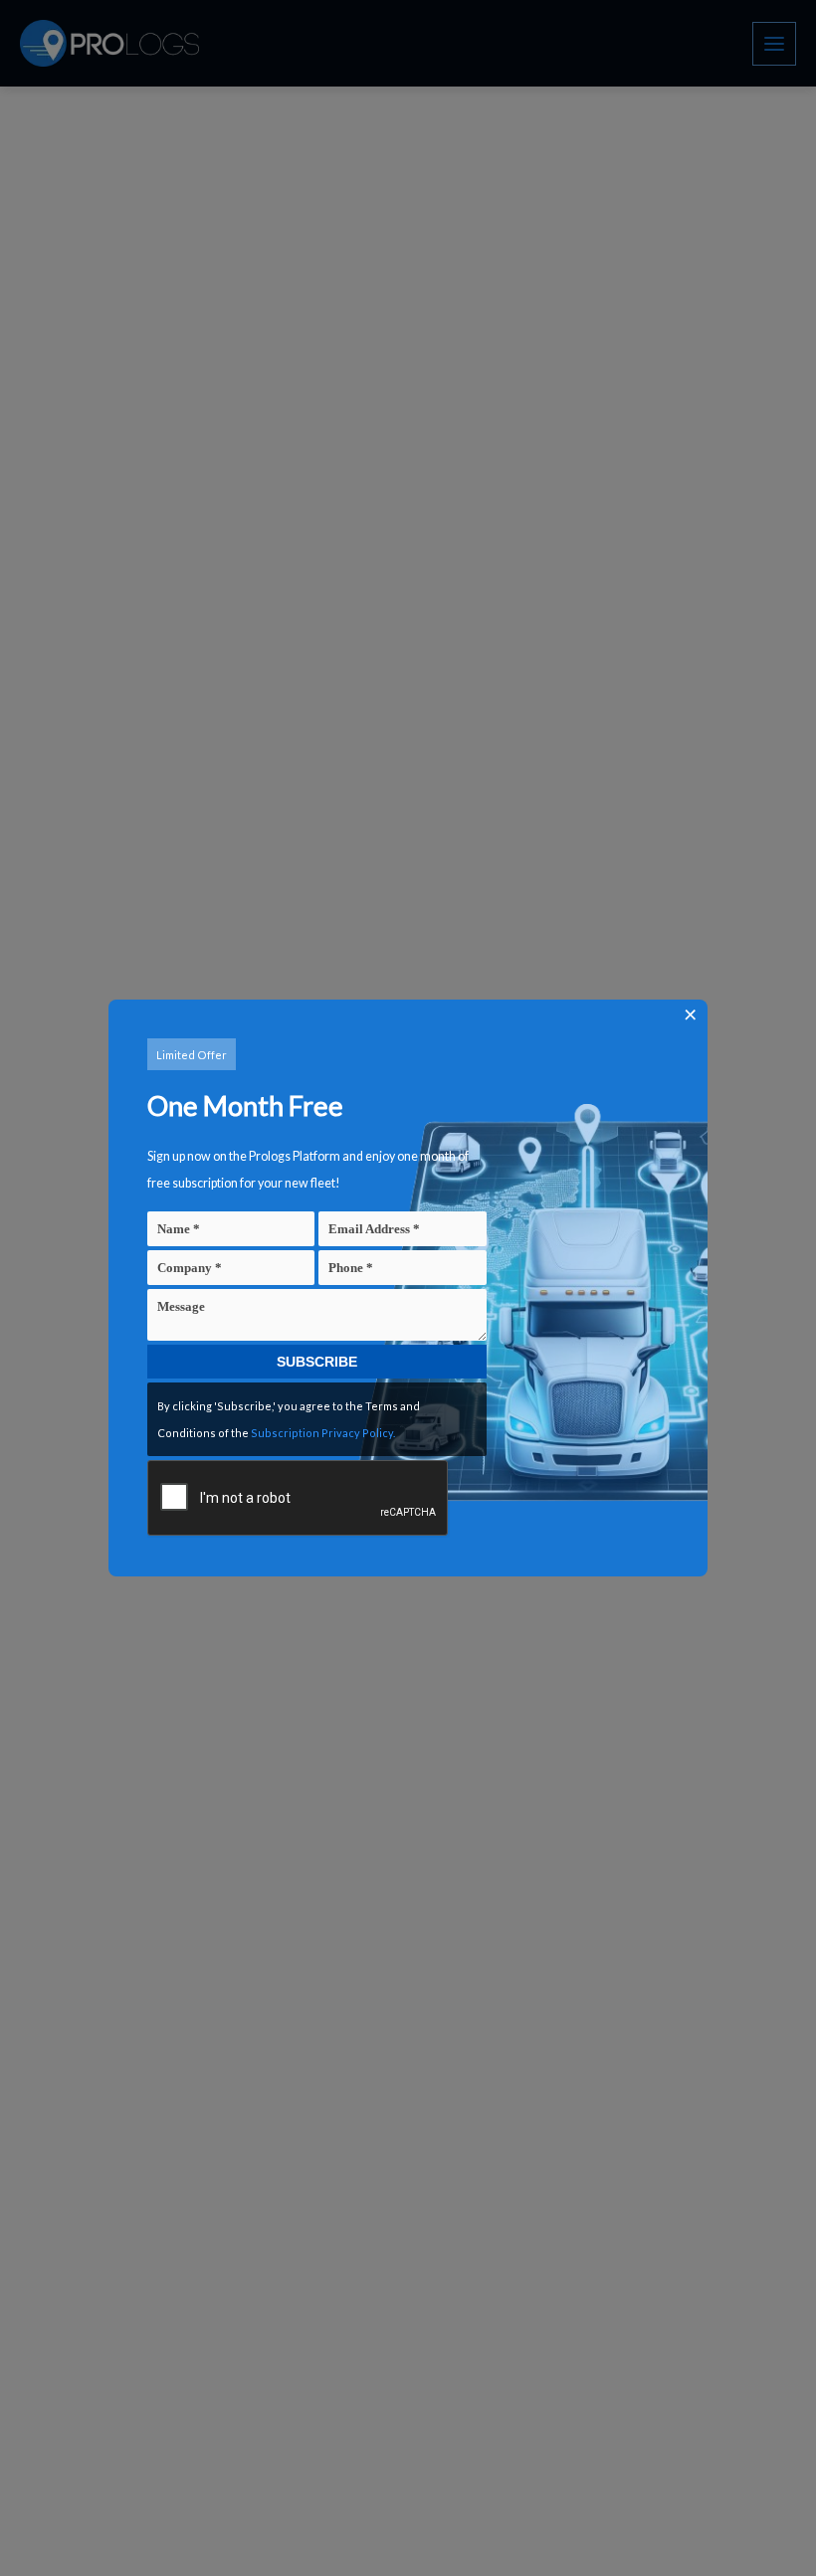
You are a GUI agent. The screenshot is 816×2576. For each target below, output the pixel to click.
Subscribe (317, 1362)
